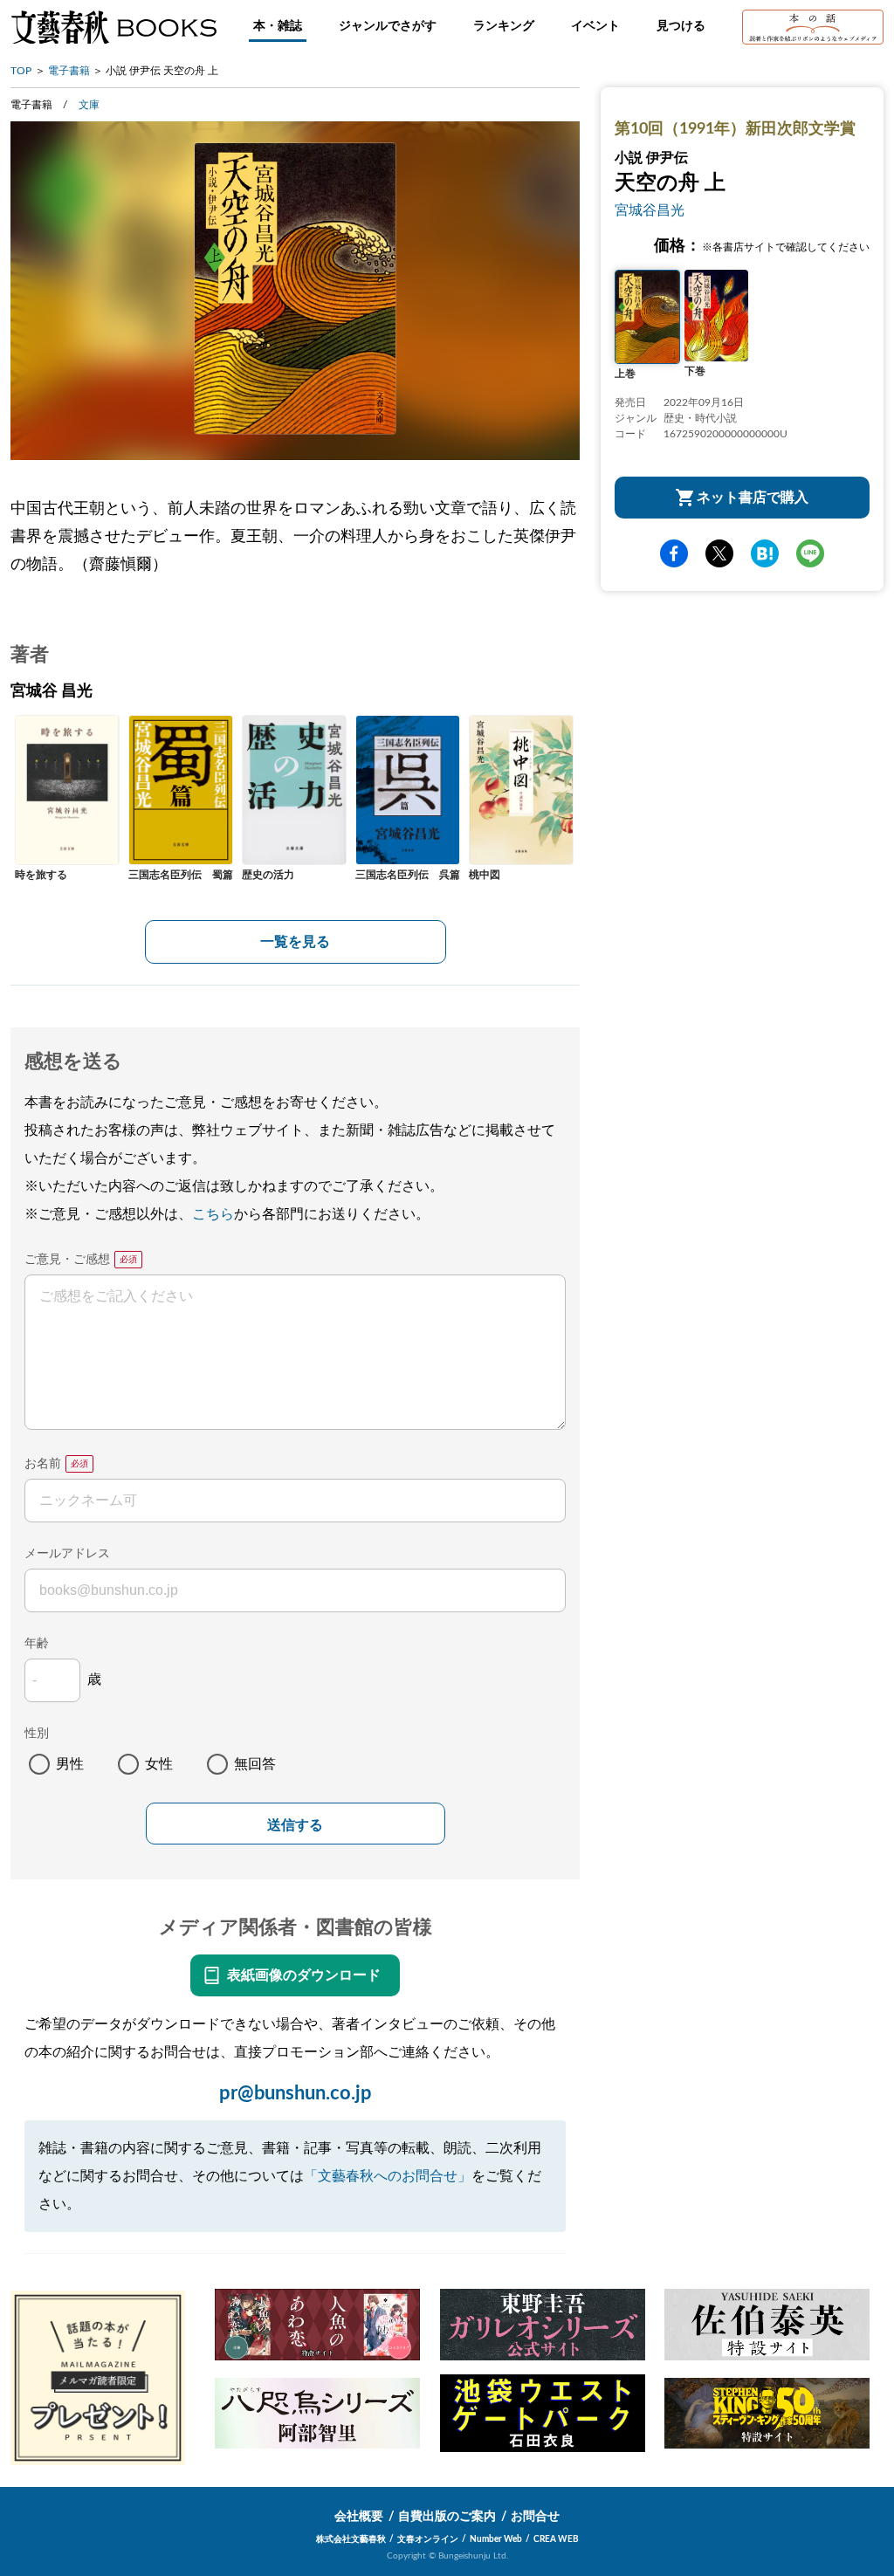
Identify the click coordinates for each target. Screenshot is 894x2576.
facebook (674, 553)
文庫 (89, 105)
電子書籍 (69, 71)
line (810, 553)
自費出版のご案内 (447, 2517)
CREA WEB (556, 2539)
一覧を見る (295, 942)
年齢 (37, 1644)
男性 (70, 1764)
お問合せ (535, 2517)
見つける (681, 26)
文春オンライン (428, 2539)
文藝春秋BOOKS (113, 27)
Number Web (496, 2539)
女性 (159, 1764)
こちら (213, 1214)
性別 (37, 1734)
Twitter (719, 553)
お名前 (43, 1464)
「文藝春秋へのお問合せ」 (388, 2176)
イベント (595, 26)
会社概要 (359, 2517)
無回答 (255, 1764)
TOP (21, 71)
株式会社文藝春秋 (351, 2539)
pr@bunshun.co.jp (296, 2093)
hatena (765, 553)
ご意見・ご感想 (67, 1260)
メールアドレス (67, 1554)
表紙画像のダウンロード (304, 1975)
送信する (295, 1825)
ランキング (504, 26)
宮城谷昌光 (650, 210)
